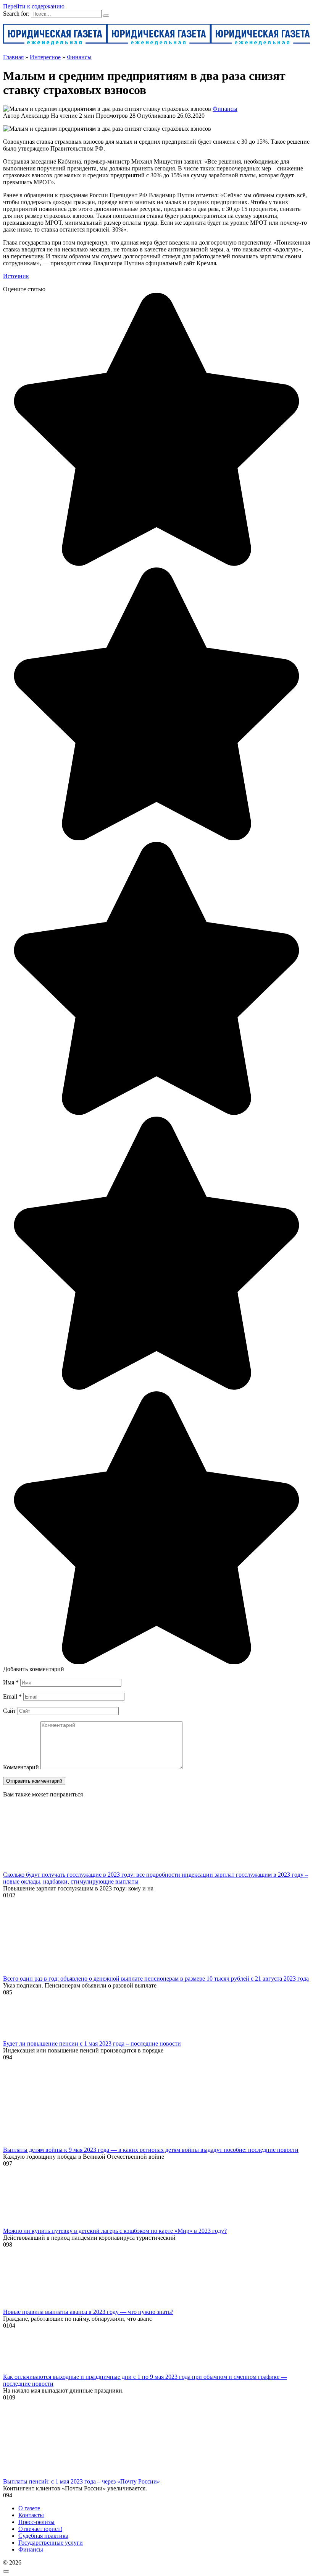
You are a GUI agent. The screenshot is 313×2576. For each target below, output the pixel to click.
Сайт (10, 1711)
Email (12, 1697)
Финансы (225, 109)
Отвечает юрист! (40, 2529)
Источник (16, 276)
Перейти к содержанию (34, 6)
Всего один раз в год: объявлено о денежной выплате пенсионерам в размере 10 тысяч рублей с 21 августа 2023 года (156, 1979)
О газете (29, 2508)
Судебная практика (43, 2536)
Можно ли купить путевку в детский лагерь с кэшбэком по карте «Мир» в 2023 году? (115, 2231)
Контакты (31, 2515)
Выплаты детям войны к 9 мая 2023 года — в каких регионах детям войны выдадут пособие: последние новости (151, 2150)
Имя (11, 1682)
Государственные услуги (51, 2543)
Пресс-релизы (36, 2522)
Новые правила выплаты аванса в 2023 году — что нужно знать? (88, 2312)
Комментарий (21, 1767)
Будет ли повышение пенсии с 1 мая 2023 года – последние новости (92, 2043)
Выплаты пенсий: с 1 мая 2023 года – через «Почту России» (81, 2481)
